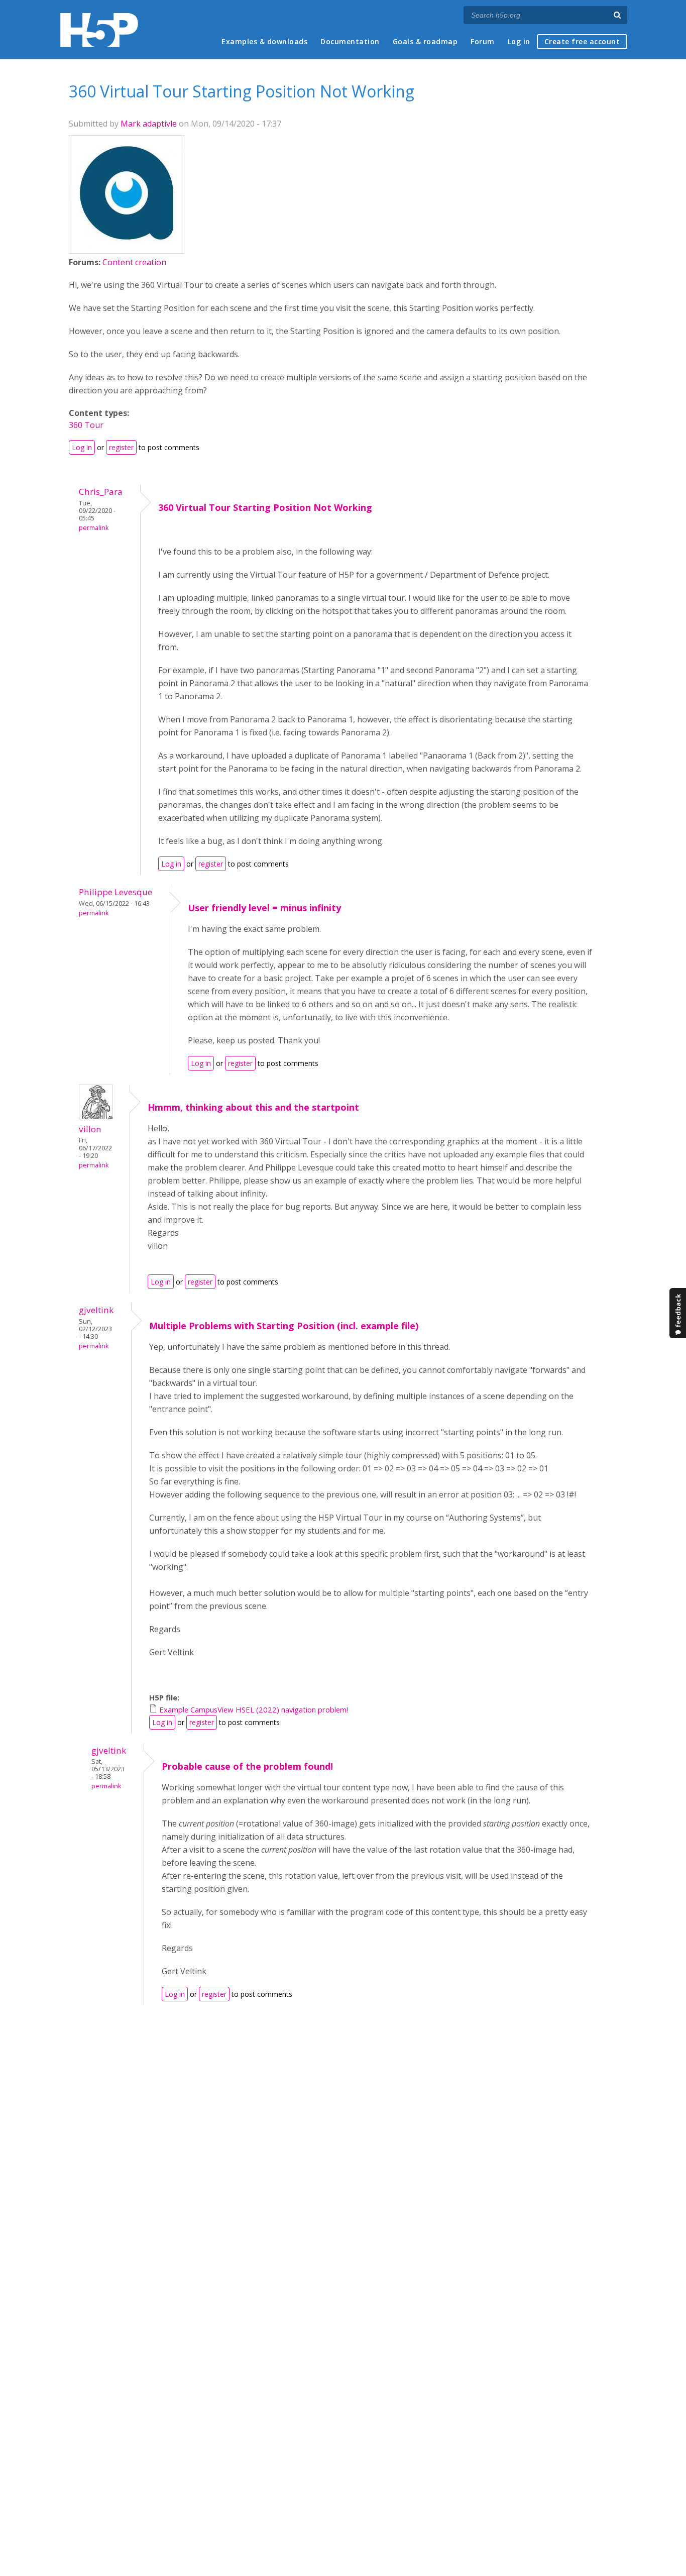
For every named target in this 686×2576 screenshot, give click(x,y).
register (121, 447)
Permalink (94, 528)
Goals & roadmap (425, 41)
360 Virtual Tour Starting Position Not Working (265, 507)
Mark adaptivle (149, 124)
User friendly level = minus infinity (264, 908)
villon (90, 1129)
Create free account (582, 41)
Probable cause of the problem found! (247, 1766)
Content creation (134, 262)
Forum (483, 41)
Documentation (350, 41)
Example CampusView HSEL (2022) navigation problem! (254, 1709)
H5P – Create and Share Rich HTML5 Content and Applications (99, 30)
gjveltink (96, 1310)
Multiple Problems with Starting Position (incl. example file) (284, 1326)
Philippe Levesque (116, 892)
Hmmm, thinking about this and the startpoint (253, 1107)
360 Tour (86, 425)
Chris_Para (101, 492)
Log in (519, 41)
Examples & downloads (264, 41)
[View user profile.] (127, 245)
